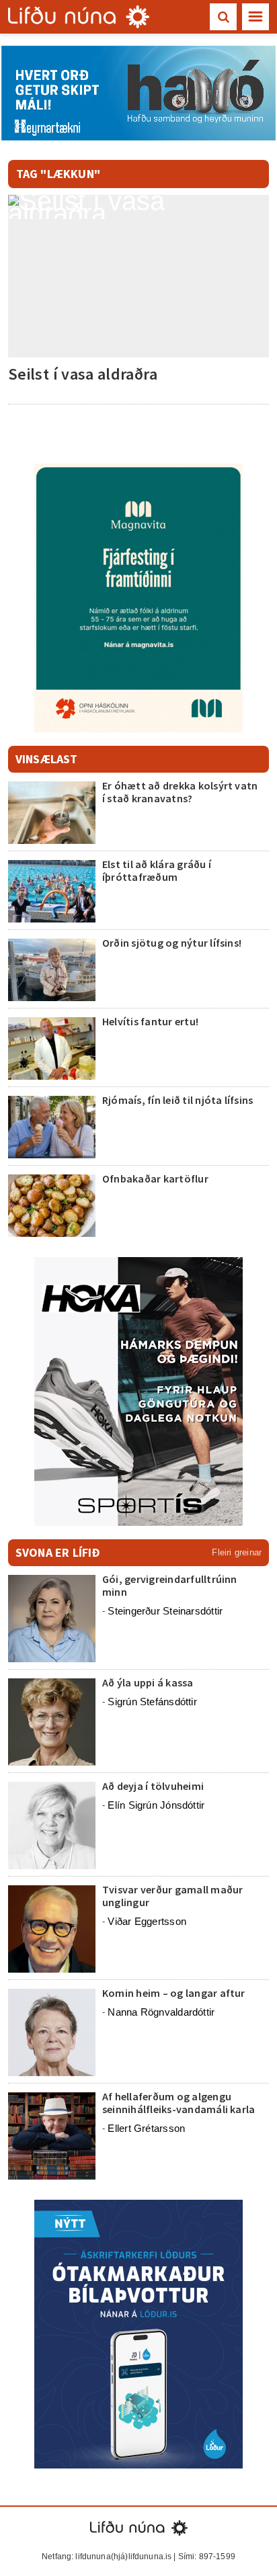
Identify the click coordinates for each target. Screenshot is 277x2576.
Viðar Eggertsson (147, 1921)
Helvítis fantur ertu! (150, 1021)
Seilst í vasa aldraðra (83, 374)
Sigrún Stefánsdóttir (152, 1702)
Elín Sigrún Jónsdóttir (156, 1805)
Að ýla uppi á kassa (148, 1682)
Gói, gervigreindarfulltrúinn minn (170, 1585)
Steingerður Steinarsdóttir (165, 1611)
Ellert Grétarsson (146, 2128)
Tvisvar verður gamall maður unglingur (172, 1896)
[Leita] (223, 17)
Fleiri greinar (237, 1552)
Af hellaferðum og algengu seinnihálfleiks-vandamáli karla (179, 2103)
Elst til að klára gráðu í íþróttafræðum (157, 870)
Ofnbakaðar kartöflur (155, 1178)
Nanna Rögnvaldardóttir (161, 2012)
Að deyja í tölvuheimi (154, 1786)
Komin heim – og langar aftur (174, 1993)
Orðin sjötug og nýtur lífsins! (172, 943)
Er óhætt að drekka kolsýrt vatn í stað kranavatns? (180, 792)
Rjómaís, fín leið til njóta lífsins (177, 1100)
